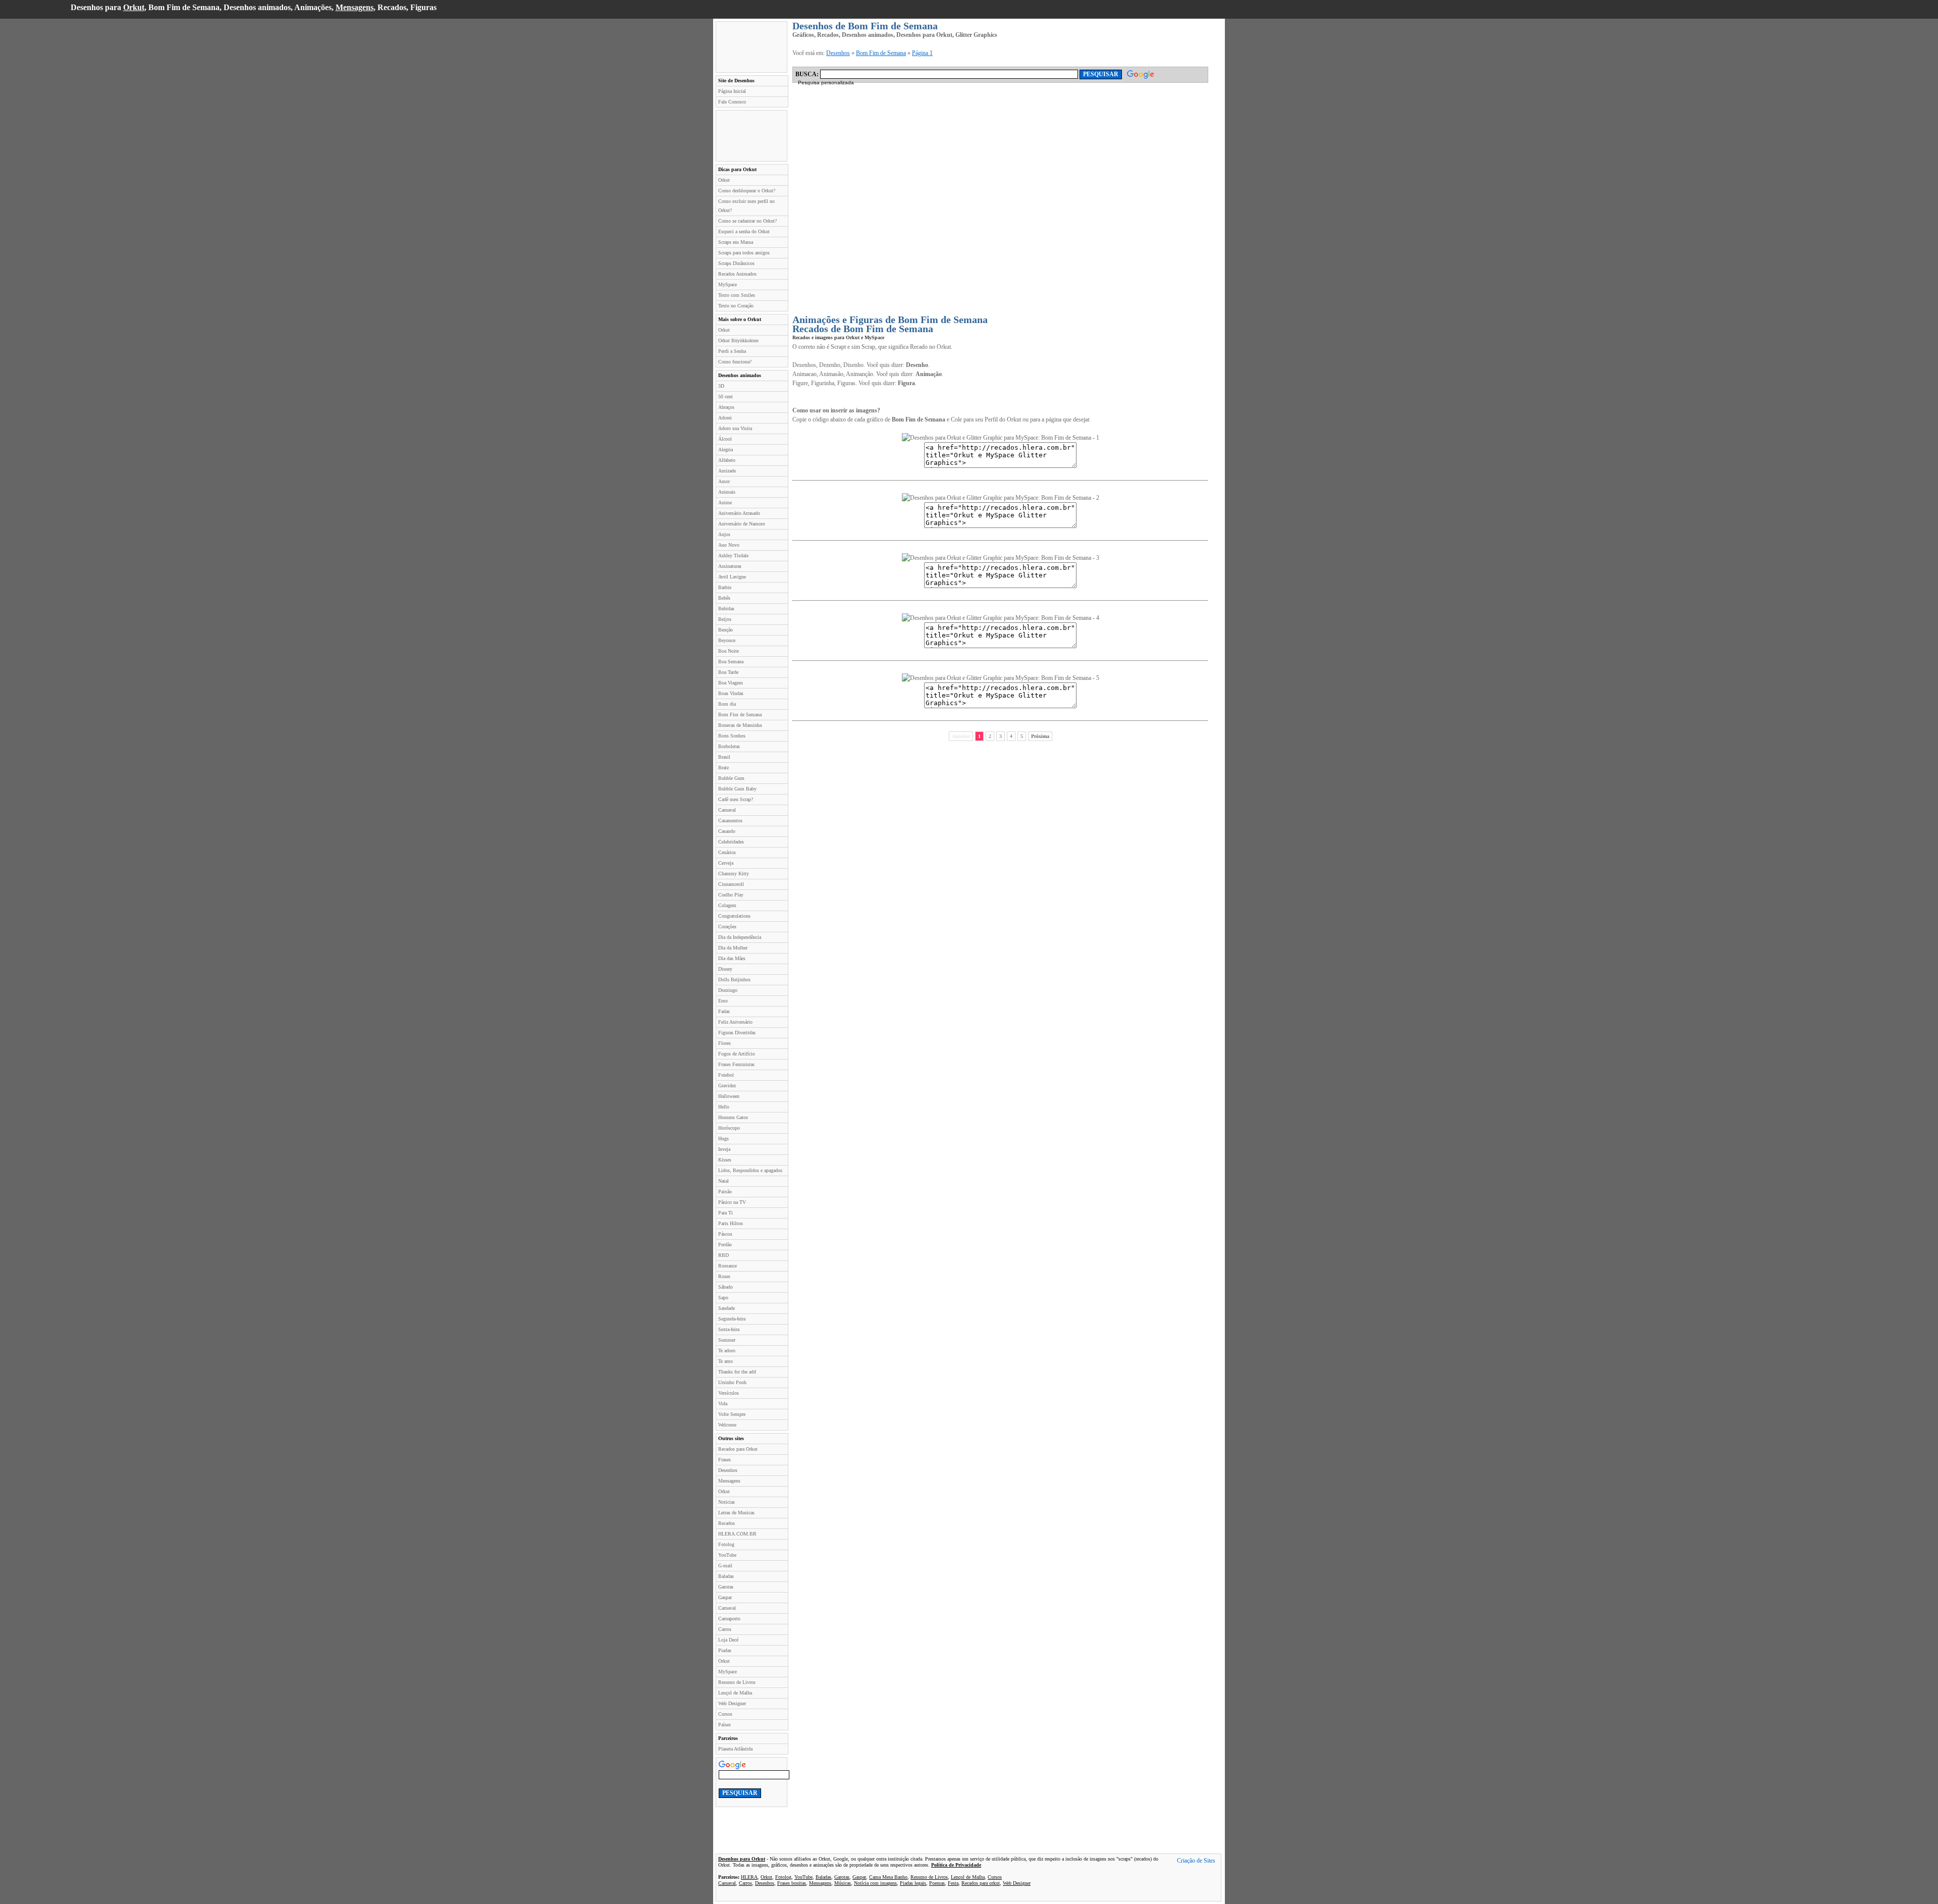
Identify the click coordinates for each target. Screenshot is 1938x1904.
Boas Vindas (731, 693)
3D (721, 386)
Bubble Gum (731, 778)
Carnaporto (729, 1619)
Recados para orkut (981, 1883)
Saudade (726, 1308)
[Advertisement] (751, 47)
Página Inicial (732, 91)
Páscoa (725, 1234)
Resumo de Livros (737, 1682)
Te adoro (727, 1351)
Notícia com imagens (875, 1883)
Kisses (725, 1160)
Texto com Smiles (737, 295)
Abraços (726, 407)
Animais (727, 492)
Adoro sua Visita (735, 428)
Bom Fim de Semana (740, 715)
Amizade (727, 471)
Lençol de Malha (735, 1693)
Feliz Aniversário (735, 1022)
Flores (724, 1043)
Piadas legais (913, 1883)
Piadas (725, 1650)
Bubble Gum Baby (737, 789)
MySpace (728, 284)
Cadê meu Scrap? (736, 799)
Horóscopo (729, 1128)
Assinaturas (730, 566)
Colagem (727, 905)
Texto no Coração (736, 306)
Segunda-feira (732, 1319)
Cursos (725, 1714)
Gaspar (725, 1597)
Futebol (726, 1075)
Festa (953, 1883)
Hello (724, 1107)
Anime (725, 503)
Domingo (728, 990)
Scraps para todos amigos (744, 253)
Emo (723, 1001)
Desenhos (728, 1470)
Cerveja (726, 863)
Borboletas (729, 746)
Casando (727, 831)
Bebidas (726, 609)
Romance (728, 1266)
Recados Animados (737, 274)
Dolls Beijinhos (734, 980)
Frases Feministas (736, 1064)
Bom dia (727, 704)
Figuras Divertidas (737, 1033)
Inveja (724, 1149)
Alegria (725, 449)
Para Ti (725, 1213)
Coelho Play (731, 895)
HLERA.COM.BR (737, 1534)
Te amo (725, 1361)
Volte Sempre (732, 1414)
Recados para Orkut (738, 1449)
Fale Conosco (732, 102)
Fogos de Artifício (737, 1054)
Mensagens (355, 7)
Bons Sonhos (732, 736)
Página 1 (922, 53)
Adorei (725, 418)
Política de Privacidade (956, 1865)
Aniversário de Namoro (742, 524)
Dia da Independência (740, 937)
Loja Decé (728, 1640)
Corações (727, 927)
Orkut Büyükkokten (738, 340)
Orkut (134, 7)
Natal (723, 1181)
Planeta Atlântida (735, 1749)
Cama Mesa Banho (888, 1877)
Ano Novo (729, 545)
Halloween (729, 1096)
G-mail (725, 1566)
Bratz (723, 768)
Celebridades (731, 842)
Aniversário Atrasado (739, 513)
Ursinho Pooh (732, 1382)
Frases (724, 1460)
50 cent (725, 396)
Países (724, 1725)
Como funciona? (735, 362)
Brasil (724, 757)
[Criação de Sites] (1196, 1862)
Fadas (724, 1011)
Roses (724, 1276)
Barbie (725, 587)
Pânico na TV (732, 1202)
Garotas (726, 1587)
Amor (724, 481)
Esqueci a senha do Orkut (744, 231)
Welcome (727, 1425)
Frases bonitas (792, 1883)
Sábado (725, 1287)
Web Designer (732, 1703)
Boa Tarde (728, 672)
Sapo (723, 1298)
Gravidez (727, 1086)
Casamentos (730, 821)
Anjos (724, 534)
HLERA (749, 1877)
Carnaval (727, 810)
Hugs (723, 1139)
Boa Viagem (731, 683)
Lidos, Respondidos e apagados (750, 1170)
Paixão (725, 1192)
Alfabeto (727, 460)
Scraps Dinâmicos (736, 263)
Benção (725, 630)
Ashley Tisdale (733, 556)
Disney (725, 969)
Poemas (937, 1883)
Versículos (729, 1393)
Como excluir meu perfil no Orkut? (746, 206)
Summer (727, 1340)
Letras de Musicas (736, 1513)
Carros (725, 1629)
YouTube (727, 1555)
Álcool (725, 439)
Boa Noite (729, 651)
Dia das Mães (732, 958)
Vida (723, 1404)
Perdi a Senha (732, 351)
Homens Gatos (733, 1117)
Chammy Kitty (734, 874)
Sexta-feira (729, 1329)
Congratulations (734, 916)
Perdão (725, 1245)
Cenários (727, 852)
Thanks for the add (737, 1372)
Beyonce (727, 640)
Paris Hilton (731, 1223)
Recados (726, 1523)
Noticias (726, 1502)
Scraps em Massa (736, 242)
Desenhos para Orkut (742, 1859)
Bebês (724, 598)
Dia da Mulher (733, 948)
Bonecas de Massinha (740, 725)
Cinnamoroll (731, 884)
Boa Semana (731, 662)
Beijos (725, 619)
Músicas (843, 1883)
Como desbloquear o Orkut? (747, 191)
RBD (723, 1255)
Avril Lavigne (732, 577)
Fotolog (726, 1544)
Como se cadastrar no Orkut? (747, 221)
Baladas (726, 1576)
